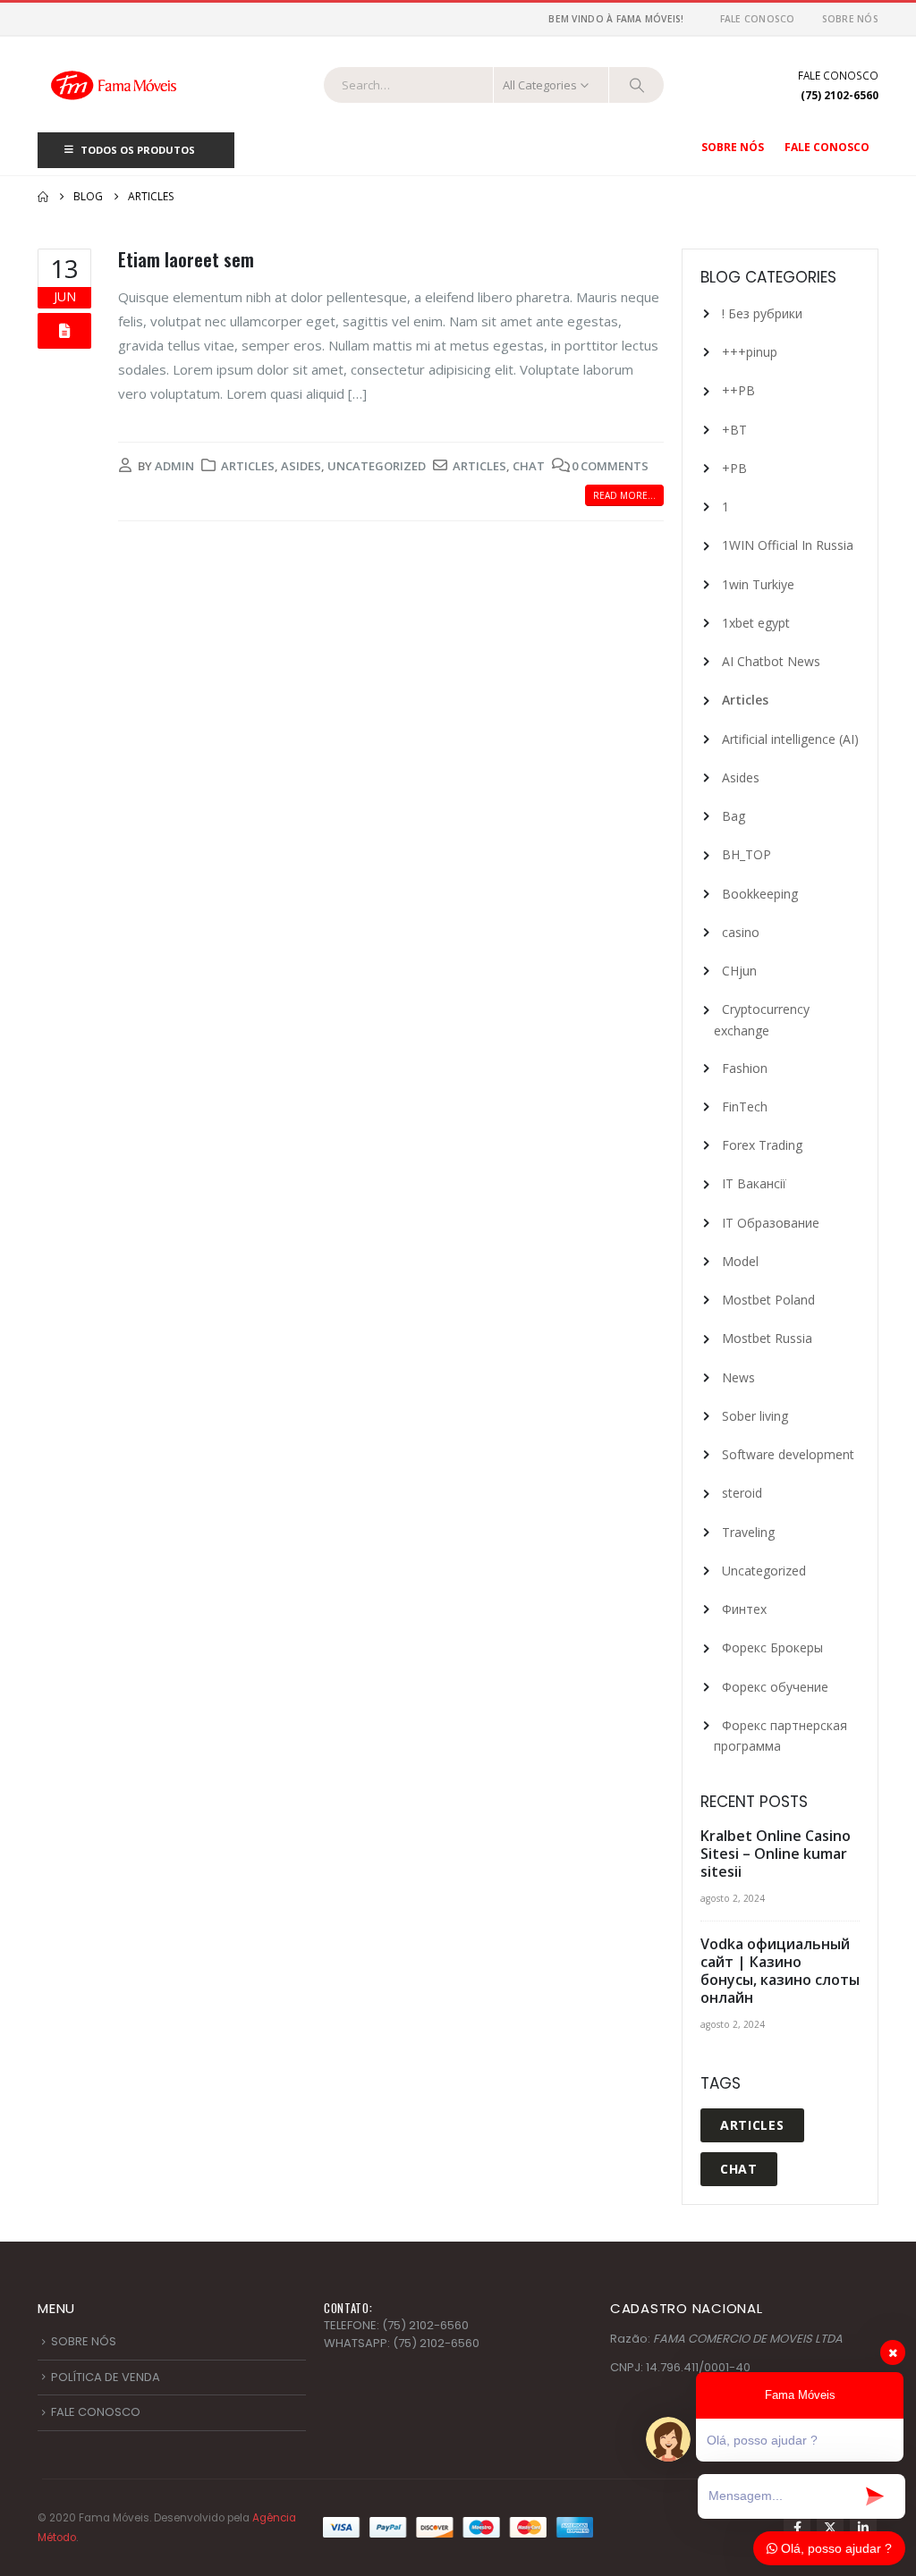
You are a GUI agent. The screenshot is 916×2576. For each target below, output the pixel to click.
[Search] (637, 85)
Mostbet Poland (768, 1300)
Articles (248, 466)
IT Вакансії (754, 1183)
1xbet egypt (756, 623)
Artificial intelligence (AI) (790, 739)
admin (174, 466)
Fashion (745, 1068)
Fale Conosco (758, 19)
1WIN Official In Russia (788, 545)
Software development (788, 1454)
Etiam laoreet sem (186, 260)
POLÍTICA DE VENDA (106, 2377)
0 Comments (610, 466)
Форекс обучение (775, 1687)
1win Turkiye (758, 584)
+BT (734, 430)
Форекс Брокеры (772, 1647)
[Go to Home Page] (43, 197)
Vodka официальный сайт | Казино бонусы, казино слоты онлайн (780, 1971)
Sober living (755, 1416)
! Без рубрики (762, 313)
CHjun (739, 971)
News (738, 1377)
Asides (301, 466)
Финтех (744, 1609)
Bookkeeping (760, 894)
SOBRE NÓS (84, 2341)
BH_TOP (746, 854)
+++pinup (750, 352)
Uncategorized (377, 466)
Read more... (624, 495)
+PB (734, 468)
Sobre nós (850, 19)
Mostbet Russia (767, 1338)
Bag (734, 816)
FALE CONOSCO (96, 2412)
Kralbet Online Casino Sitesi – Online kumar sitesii (776, 1854)
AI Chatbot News (771, 661)
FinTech (745, 1106)
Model (740, 1261)
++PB (738, 390)
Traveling (748, 1532)
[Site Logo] (114, 84)
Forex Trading (762, 1145)
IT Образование (771, 1223)
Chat (529, 466)
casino (741, 932)
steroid (742, 1493)
